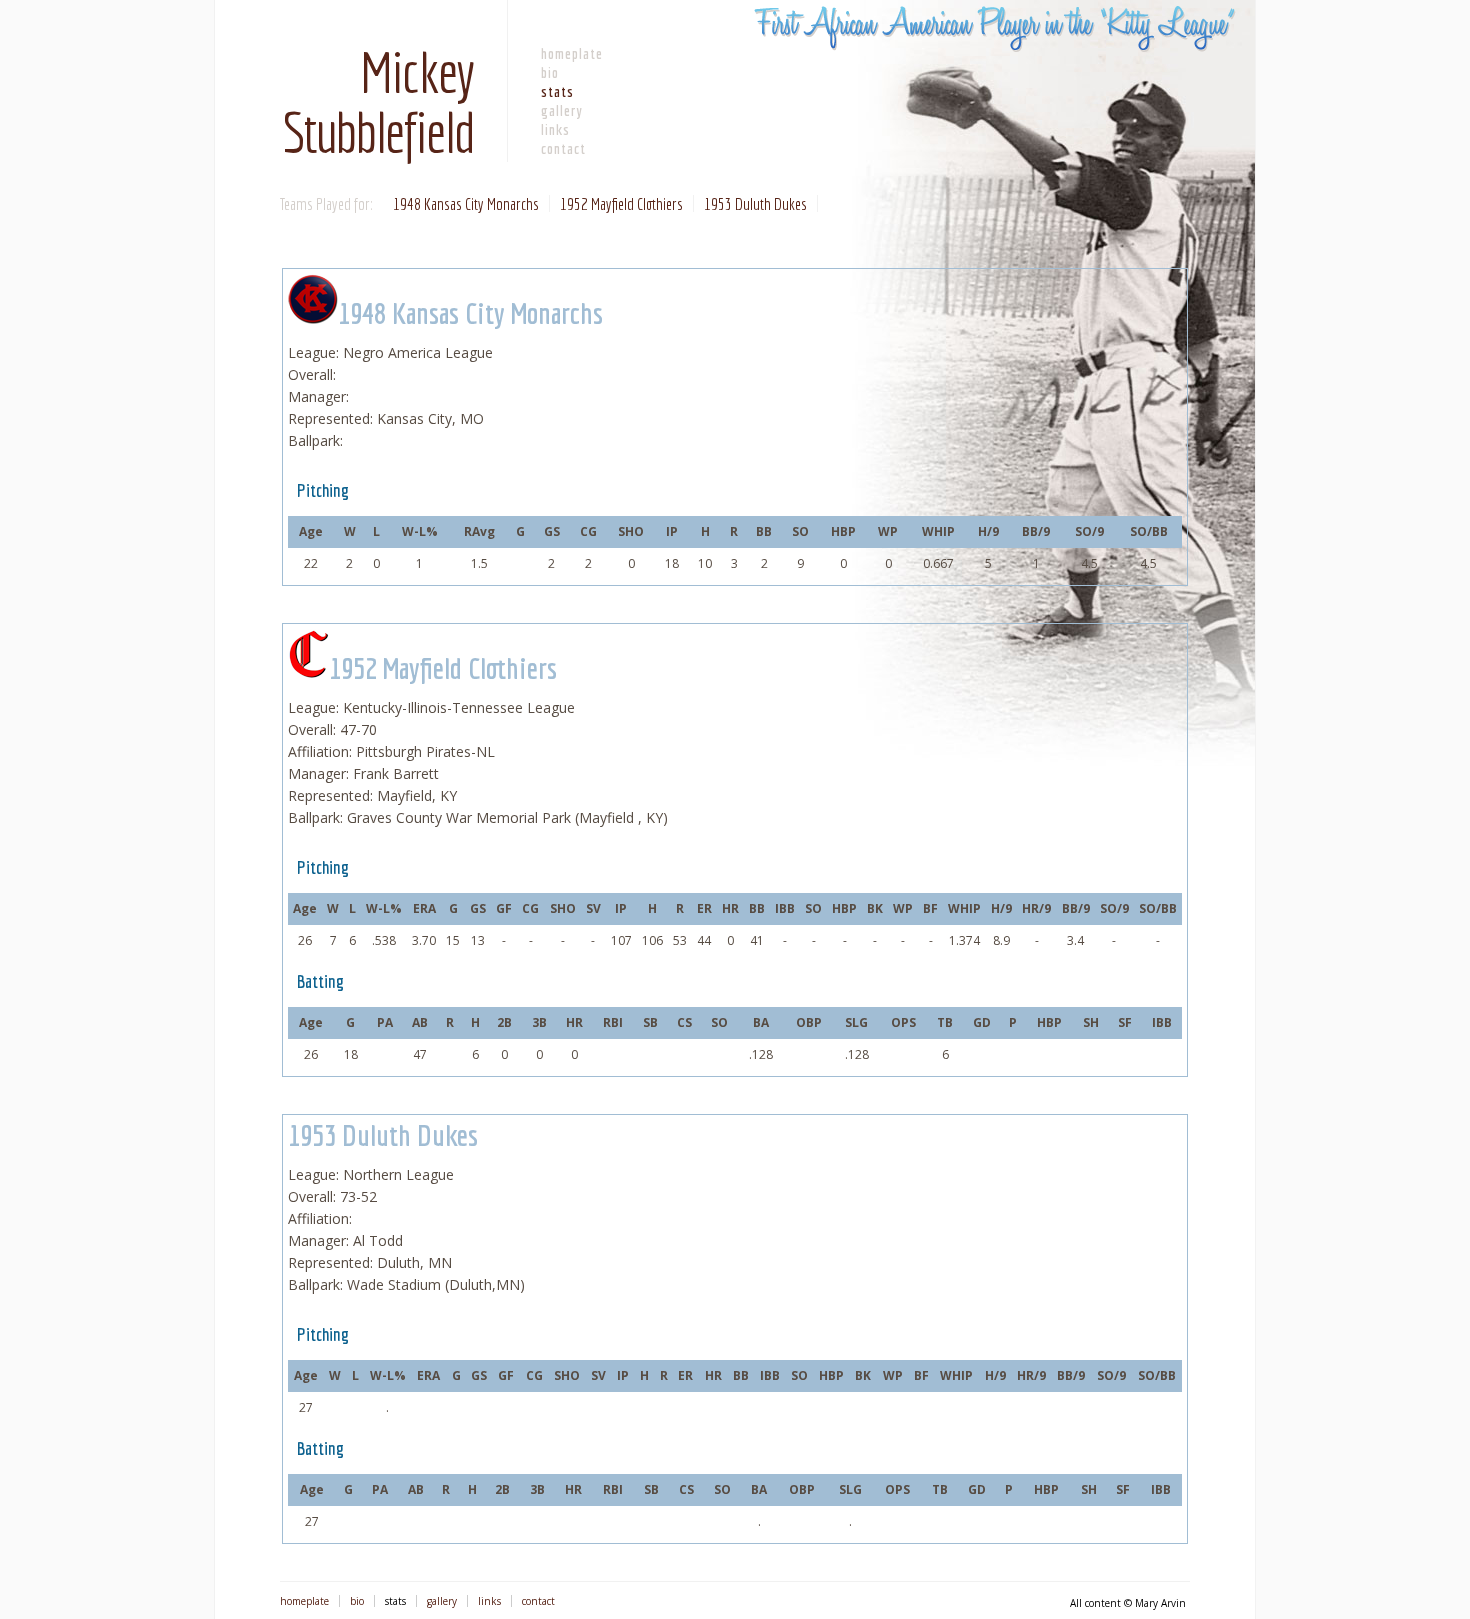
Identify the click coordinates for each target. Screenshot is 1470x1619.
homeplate (572, 53)
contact (563, 148)
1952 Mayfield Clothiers (621, 203)
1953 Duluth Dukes (755, 203)
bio (550, 72)
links (555, 129)
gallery (562, 110)
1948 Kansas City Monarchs (466, 203)
